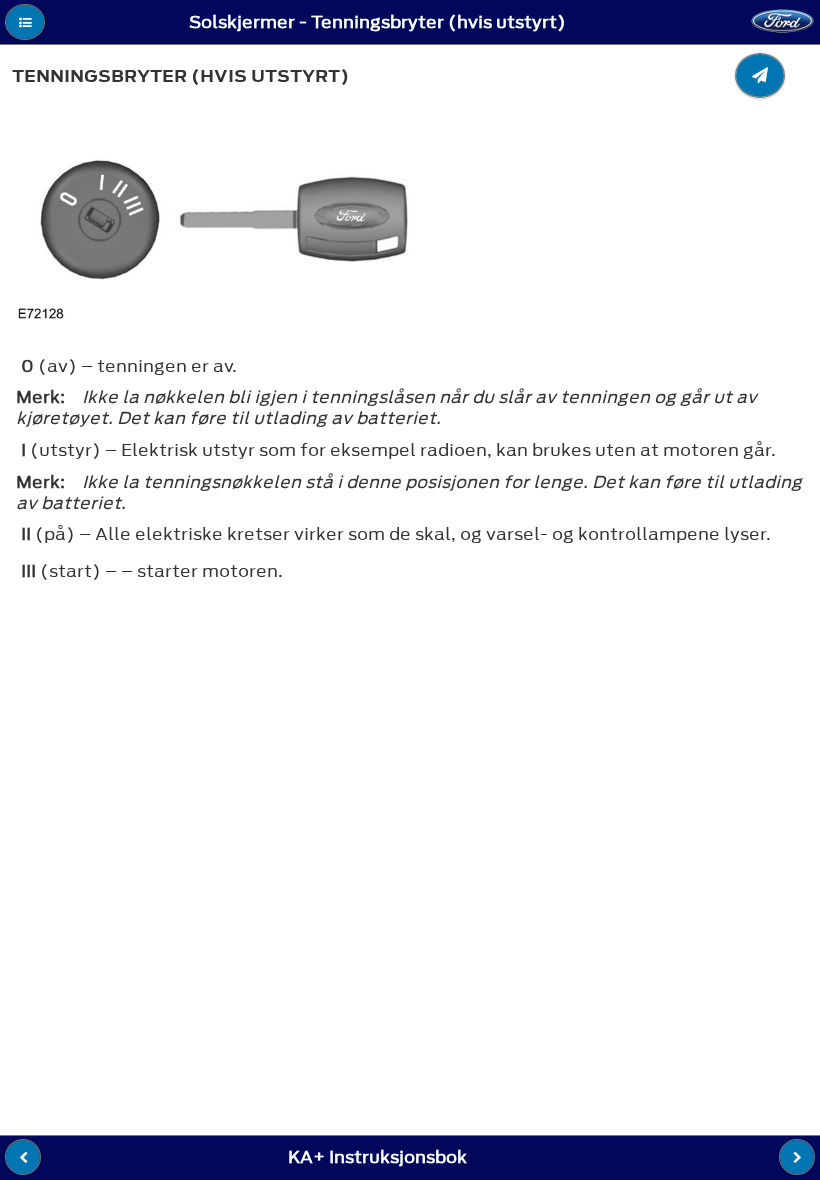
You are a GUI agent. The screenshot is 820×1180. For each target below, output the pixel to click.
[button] (25, 22)
